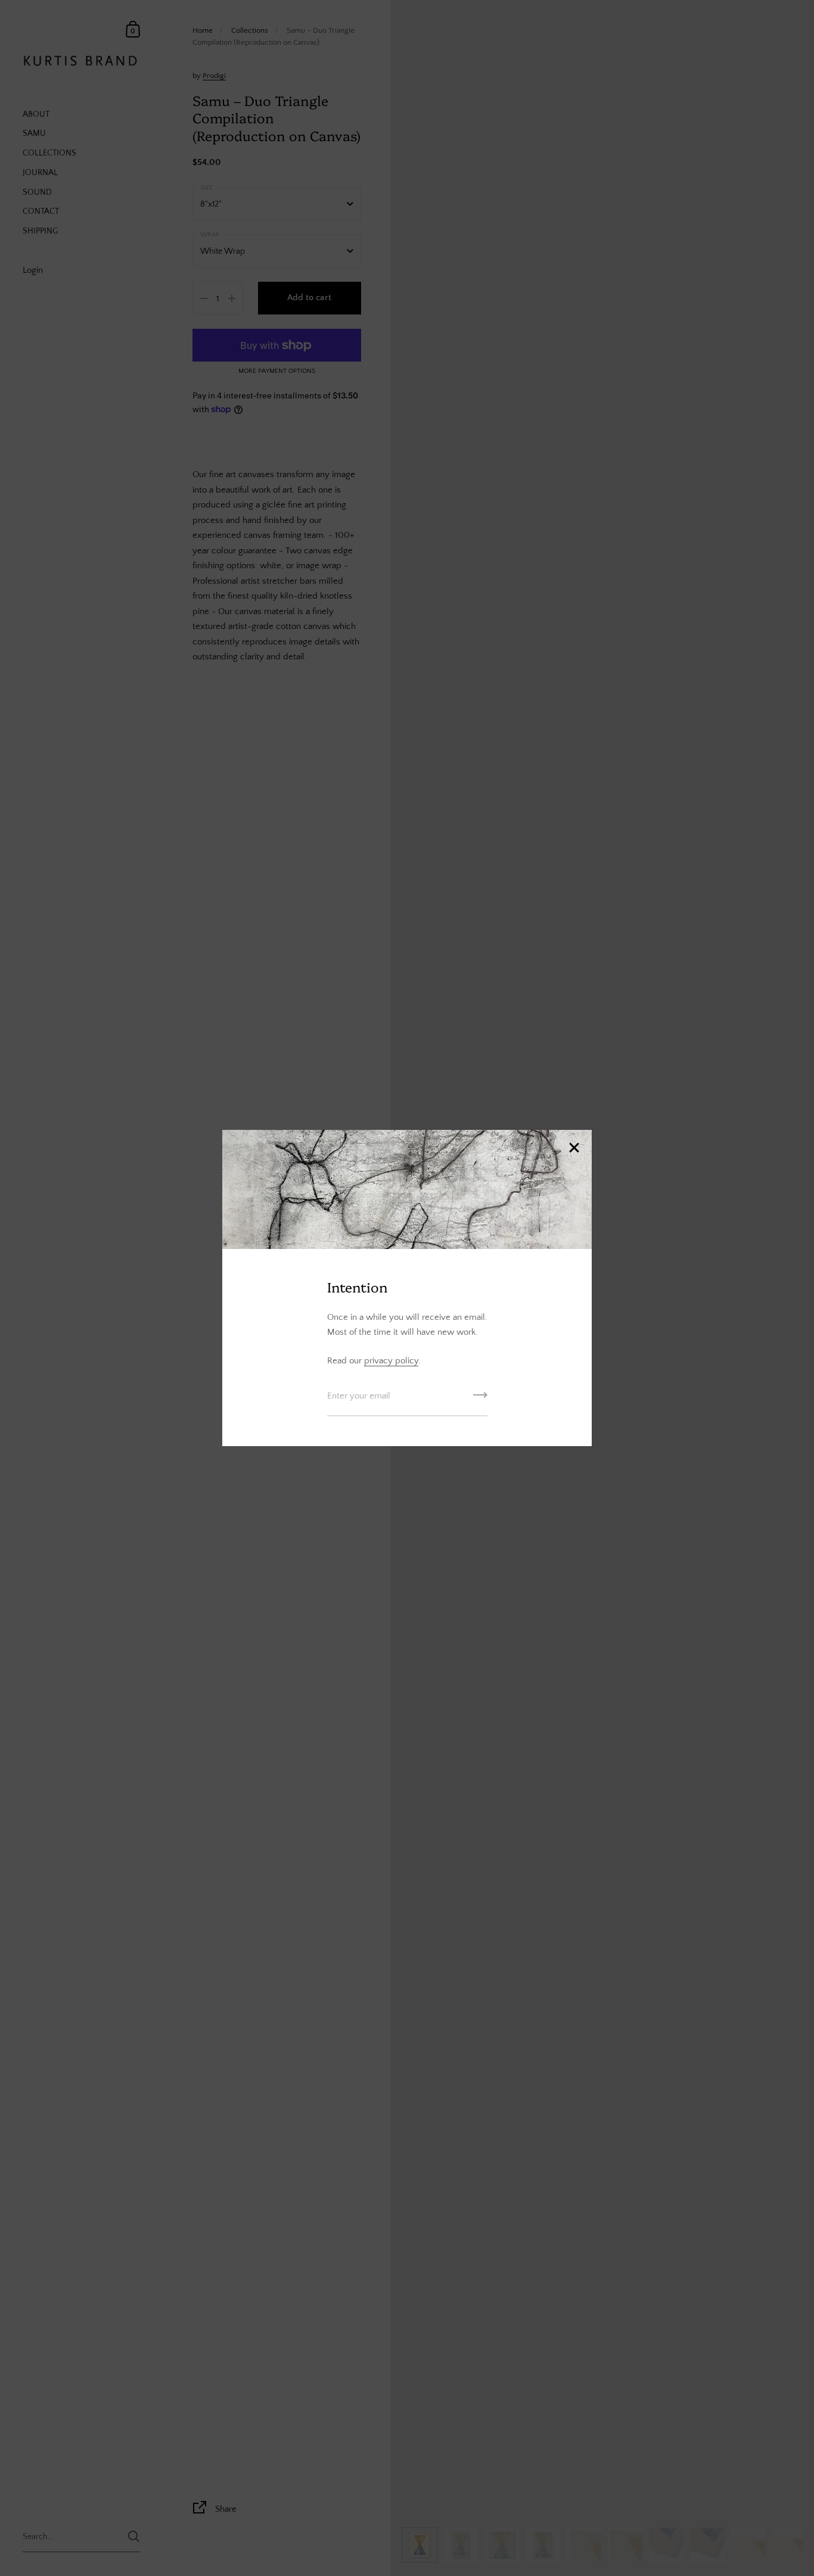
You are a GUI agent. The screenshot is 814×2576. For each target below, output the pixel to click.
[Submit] (480, 1399)
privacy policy (391, 1361)
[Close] (574, 1149)
